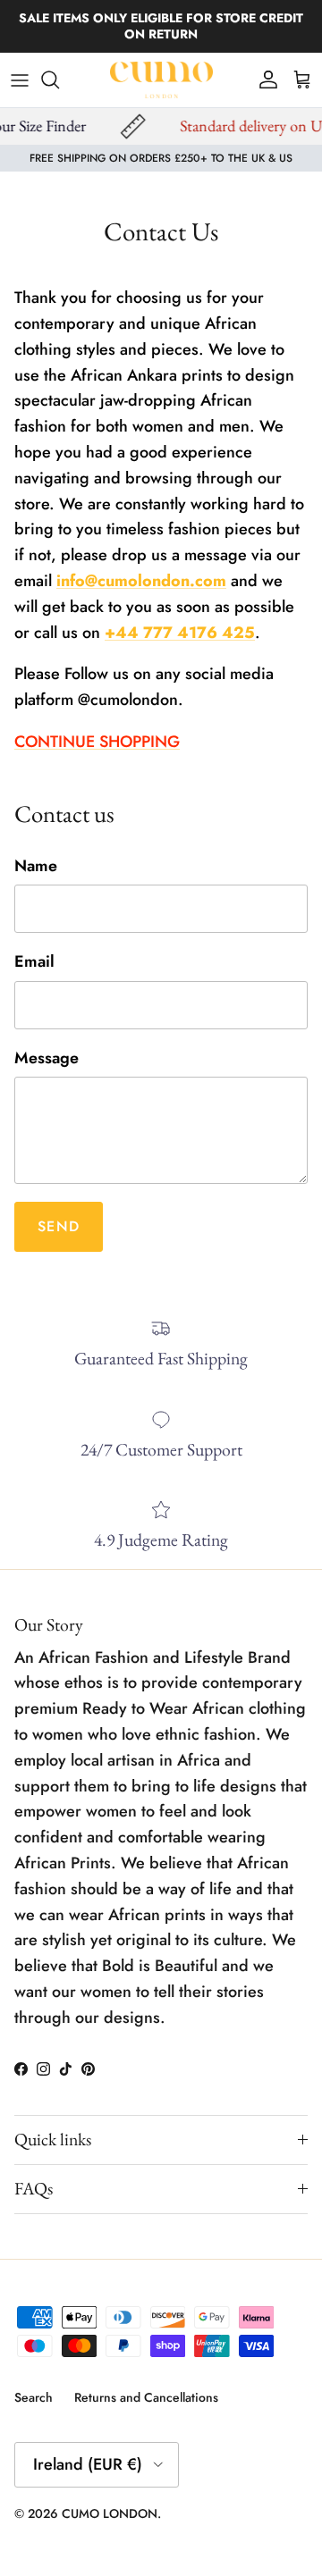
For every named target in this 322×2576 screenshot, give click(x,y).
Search (34, 2397)
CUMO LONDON (110, 2513)
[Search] (59, 80)
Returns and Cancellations (146, 2397)
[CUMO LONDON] (161, 80)
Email (34, 962)
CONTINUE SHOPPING (97, 742)
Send (59, 1226)
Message (47, 1058)
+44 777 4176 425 (180, 633)
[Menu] (20, 80)
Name (36, 866)
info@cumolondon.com (141, 581)
